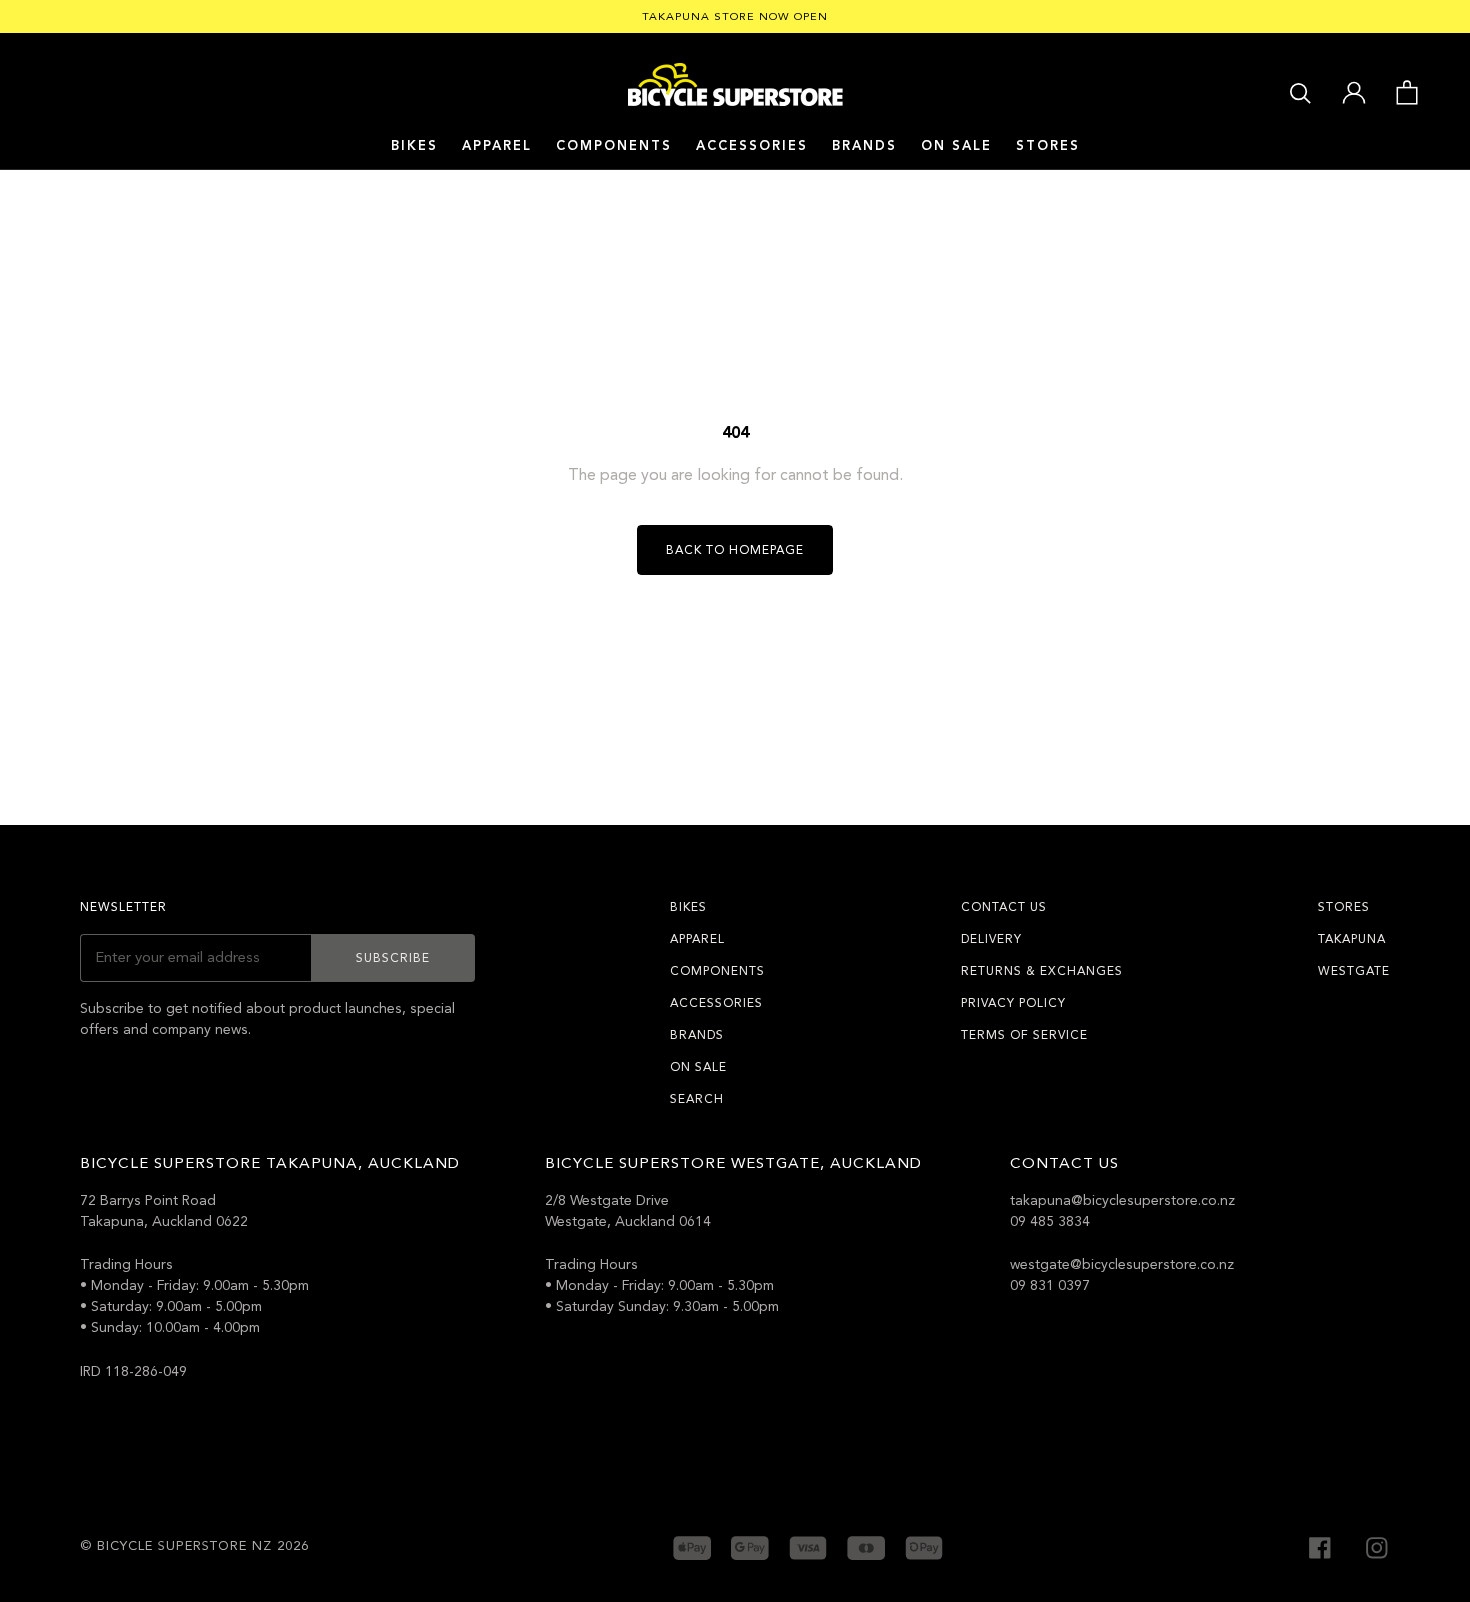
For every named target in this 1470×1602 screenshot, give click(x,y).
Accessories (752, 146)
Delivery (991, 939)
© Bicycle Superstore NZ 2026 (194, 1546)
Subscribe (393, 958)
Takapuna (1352, 939)
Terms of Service (1024, 1035)
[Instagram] (1377, 1545)
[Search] (1300, 91)
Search (697, 1099)
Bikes (414, 146)
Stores (1048, 146)
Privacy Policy (1013, 1003)
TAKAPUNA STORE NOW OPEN (735, 16)
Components (614, 146)
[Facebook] (1320, 1545)
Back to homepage (735, 550)
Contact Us (1004, 907)
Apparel (497, 146)
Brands (697, 1035)
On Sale (956, 146)
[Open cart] (1406, 91)
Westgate (1354, 971)
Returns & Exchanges (1042, 971)
